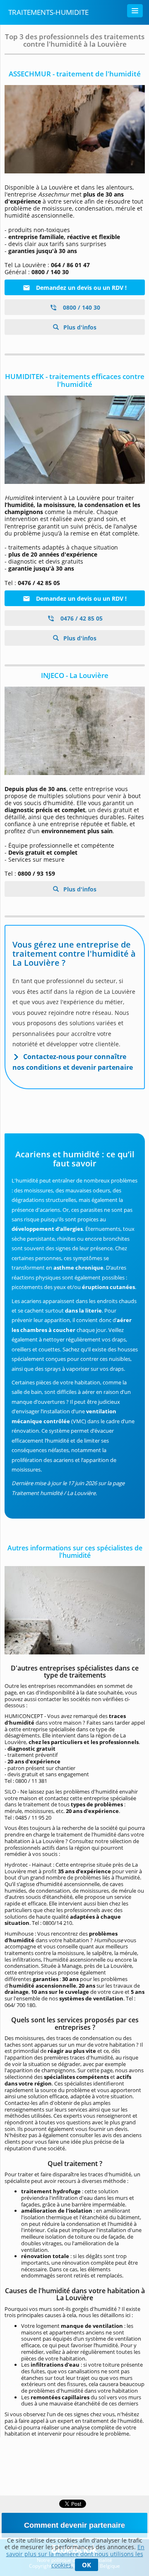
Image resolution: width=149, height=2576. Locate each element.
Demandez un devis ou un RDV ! (81, 288)
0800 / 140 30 (81, 307)
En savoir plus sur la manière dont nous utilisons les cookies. (76, 2556)
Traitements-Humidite (48, 12)
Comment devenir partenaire (74, 2525)
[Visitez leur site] (75, 129)
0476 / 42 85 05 (81, 618)
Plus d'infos (79, 327)
